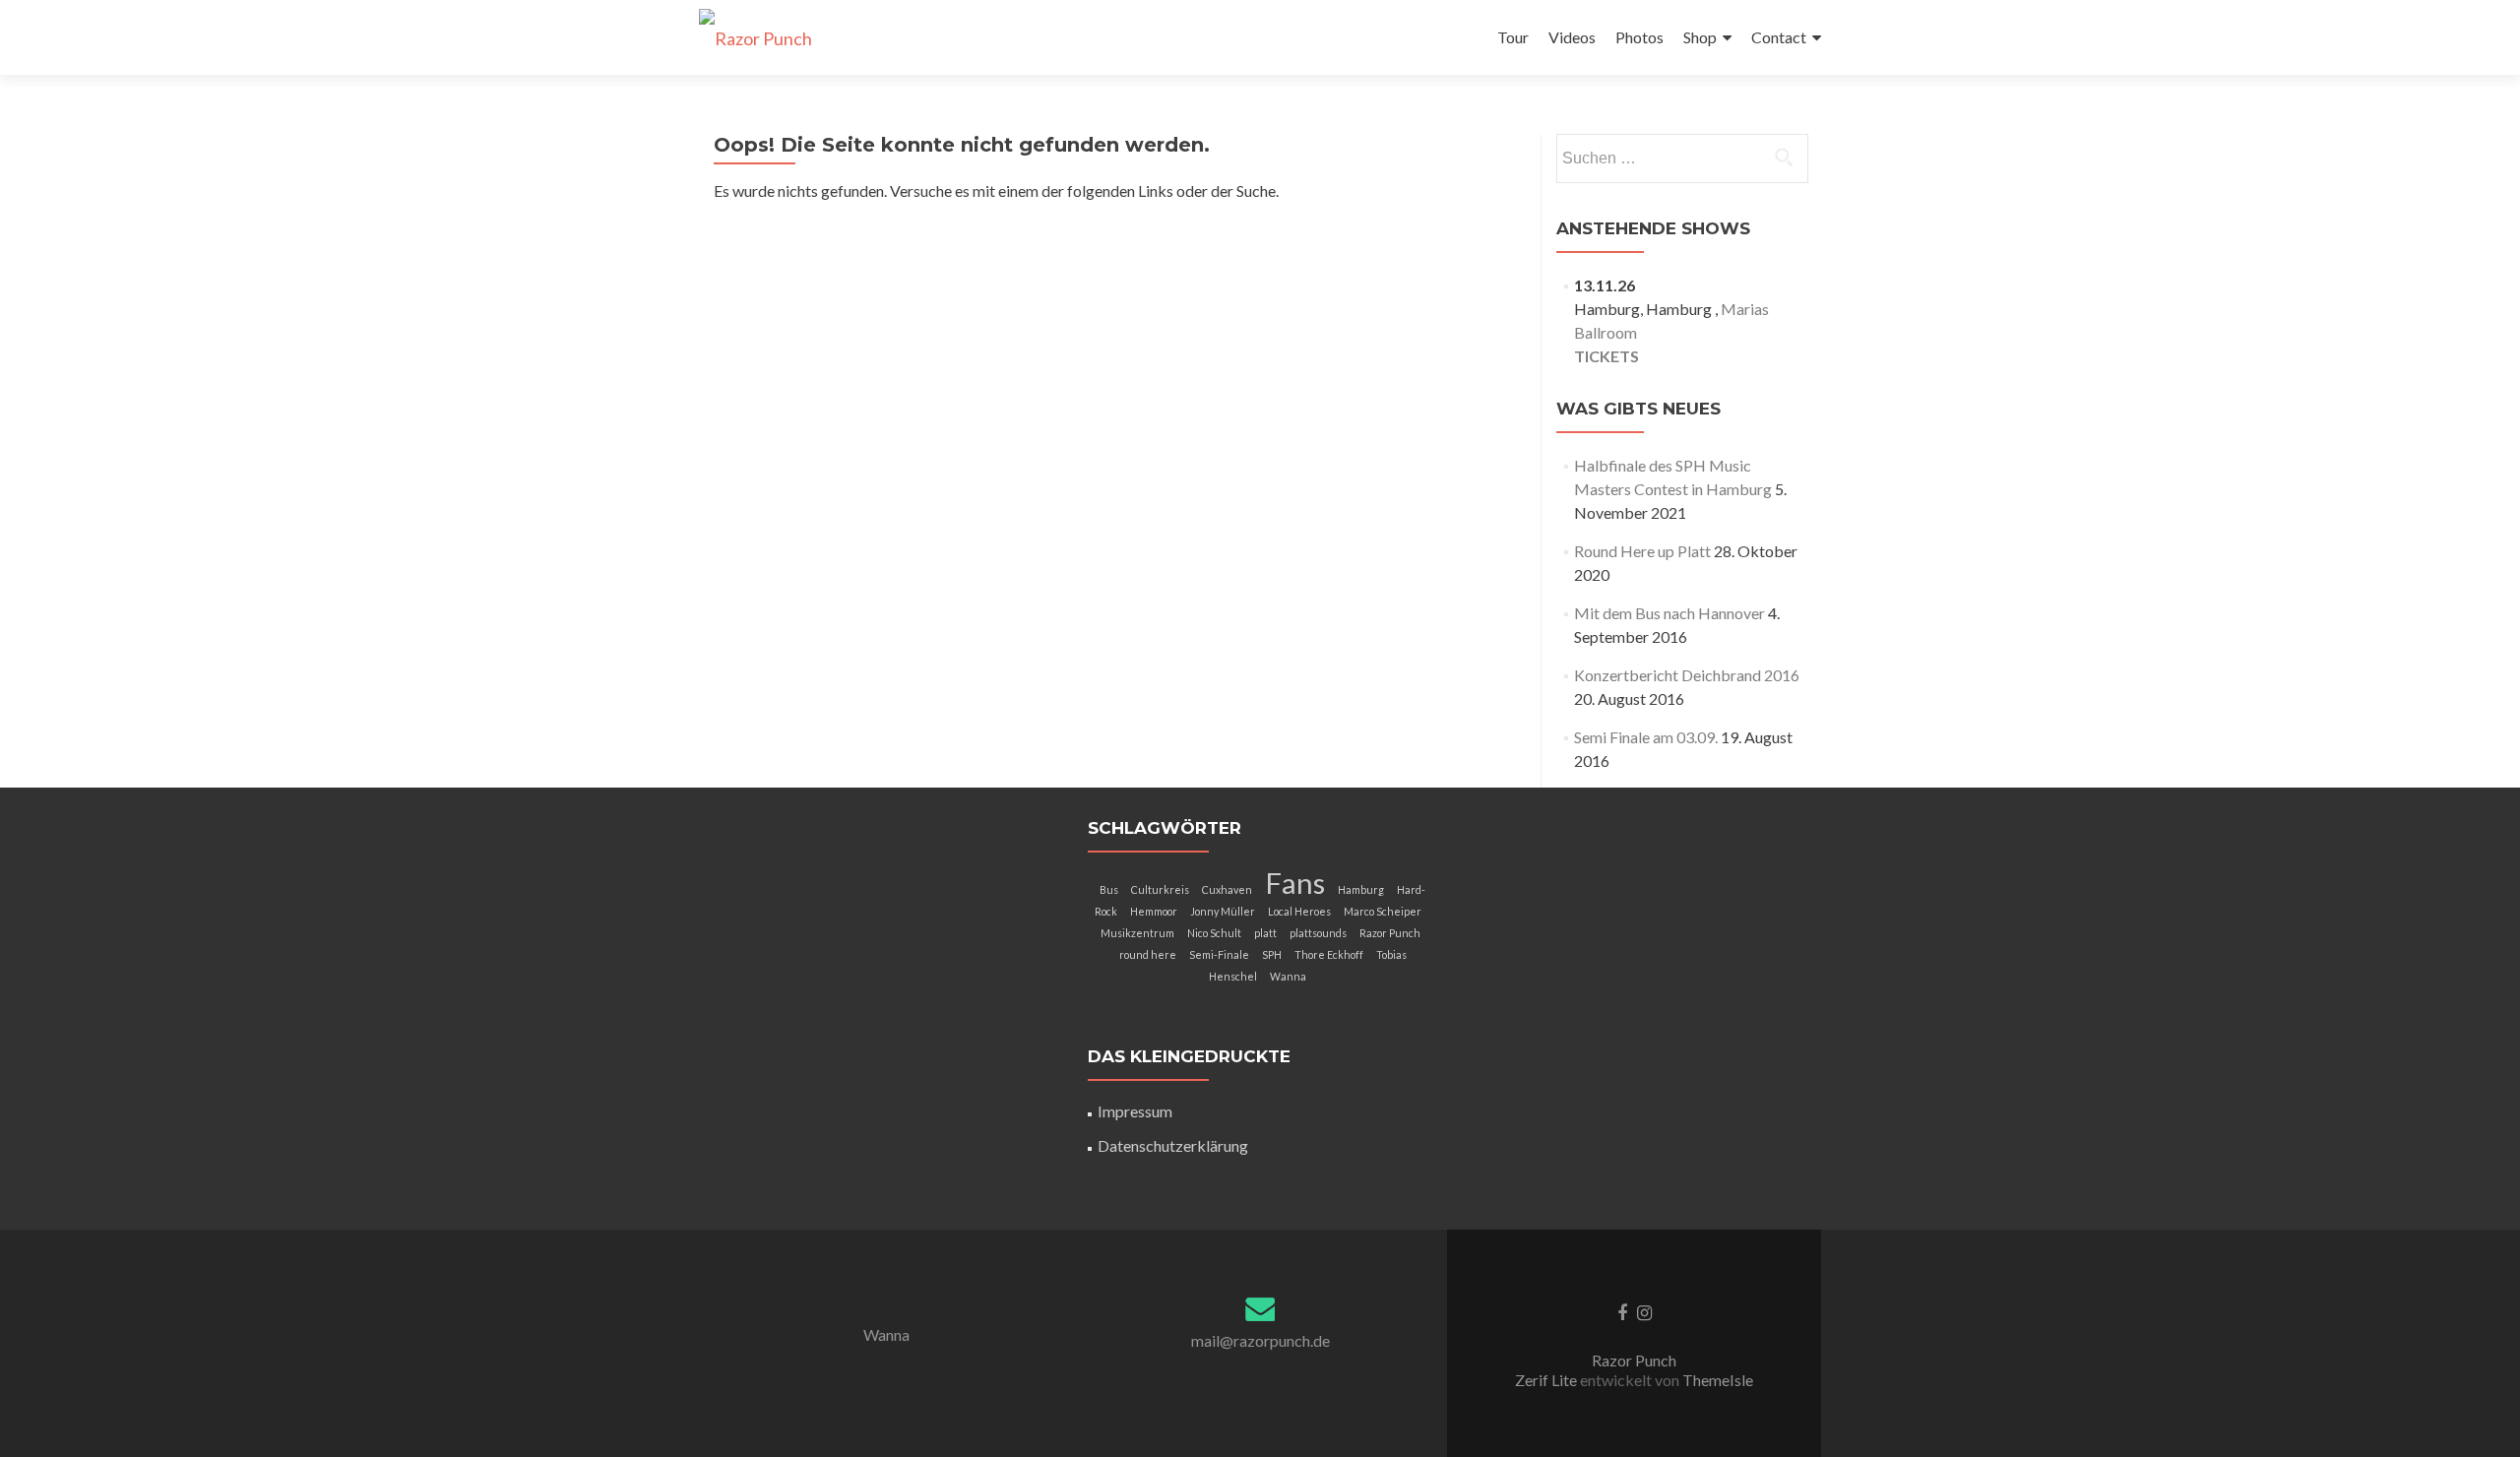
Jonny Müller (1223, 911)
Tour (1513, 37)
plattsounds (1318, 933)
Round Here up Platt (1642, 551)
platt (1265, 933)
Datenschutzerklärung (1173, 1145)
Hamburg (1361, 889)
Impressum (1135, 1111)
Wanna (1288, 976)
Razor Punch (1390, 933)
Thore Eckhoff (1329, 954)
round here (1148, 954)
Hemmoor (1154, 911)
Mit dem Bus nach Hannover (1669, 613)
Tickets (1606, 356)
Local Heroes (1299, 911)
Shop (1700, 37)
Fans (1295, 883)
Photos (1639, 37)
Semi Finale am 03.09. (1646, 737)
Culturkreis (1160, 889)
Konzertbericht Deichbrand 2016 (1687, 675)
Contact (1779, 37)
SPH (1272, 954)
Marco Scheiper (1383, 911)
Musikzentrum (1137, 933)
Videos (1572, 37)
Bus (1109, 889)
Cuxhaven (1227, 889)
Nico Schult (1214, 933)
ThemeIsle (1718, 1380)
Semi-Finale (1219, 954)
